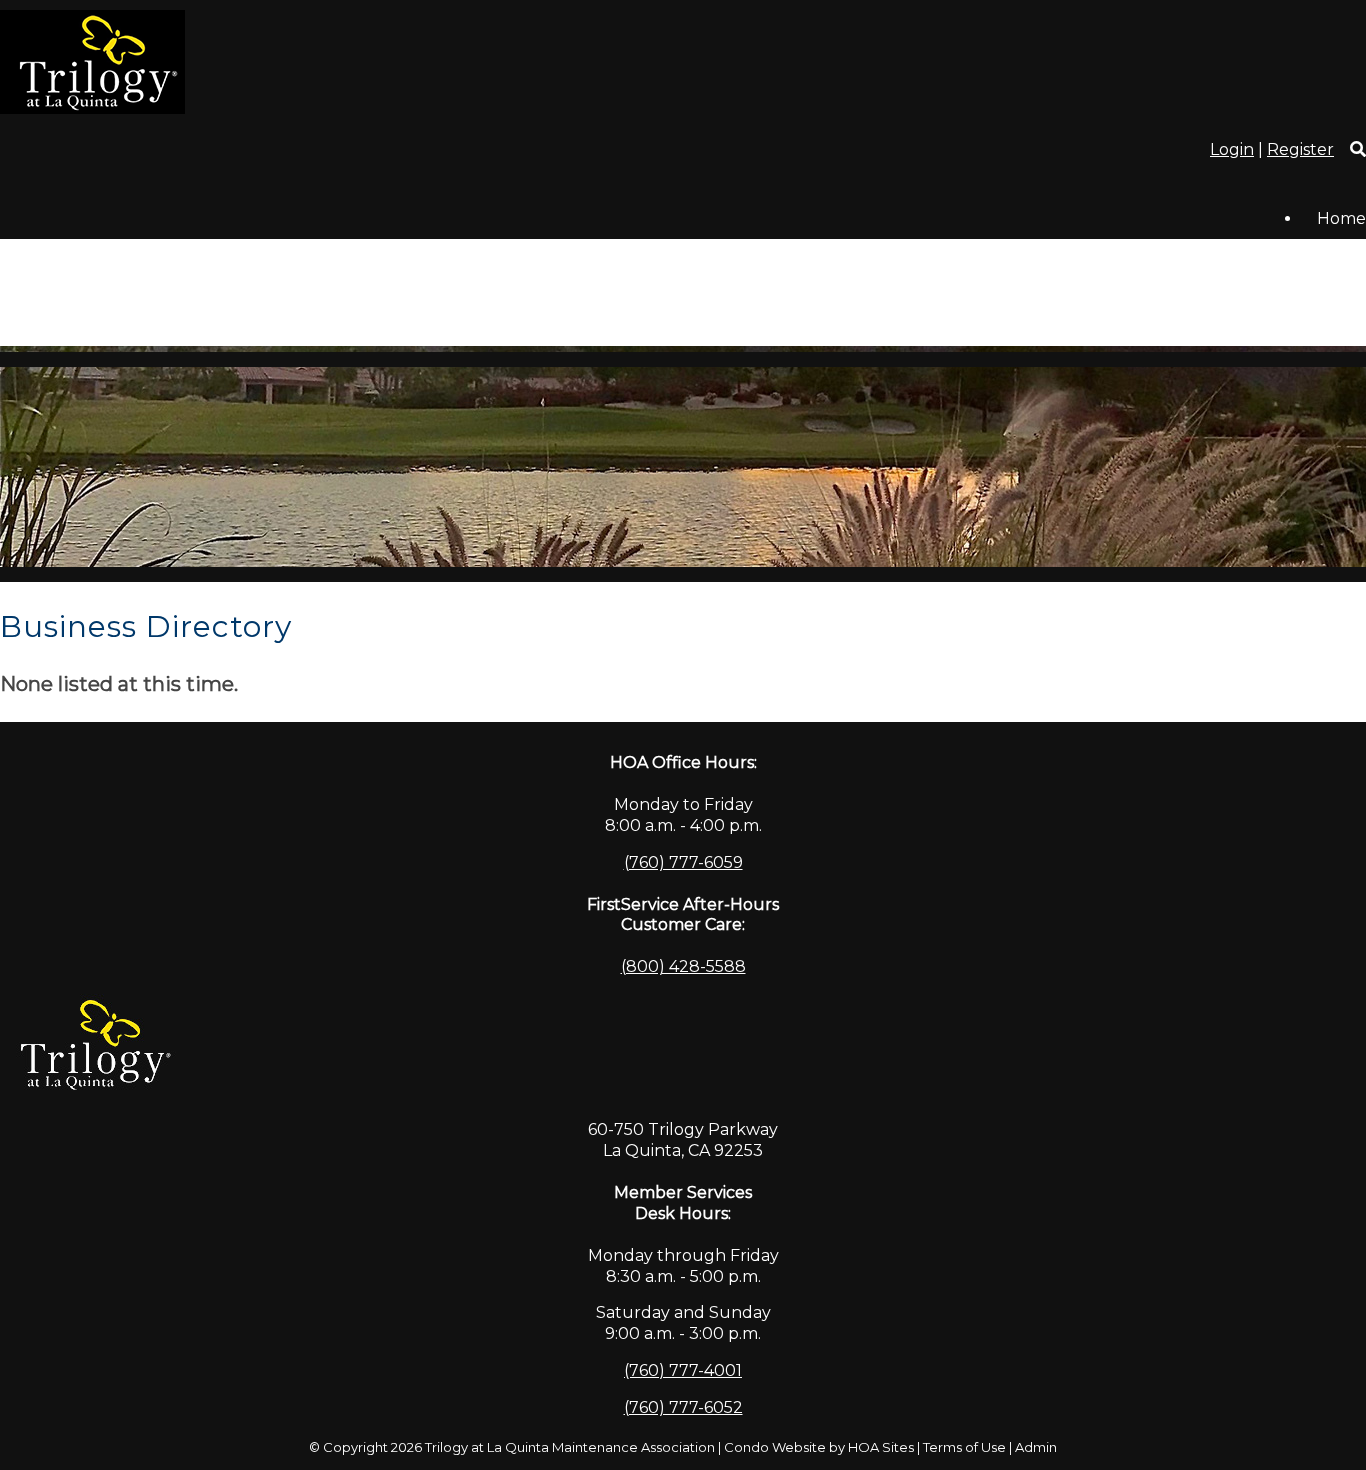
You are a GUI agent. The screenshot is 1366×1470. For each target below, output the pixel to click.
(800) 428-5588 (683, 966)
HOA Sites (881, 1447)
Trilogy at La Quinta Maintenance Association (570, 1447)
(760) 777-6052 (683, 1407)
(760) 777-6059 (683, 862)
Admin (1036, 1447)
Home (1341, 218)
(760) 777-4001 (683, 1370)
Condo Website (775, 1447)
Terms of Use (964, 1447)
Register (1300, 149)
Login (1232, 149)
